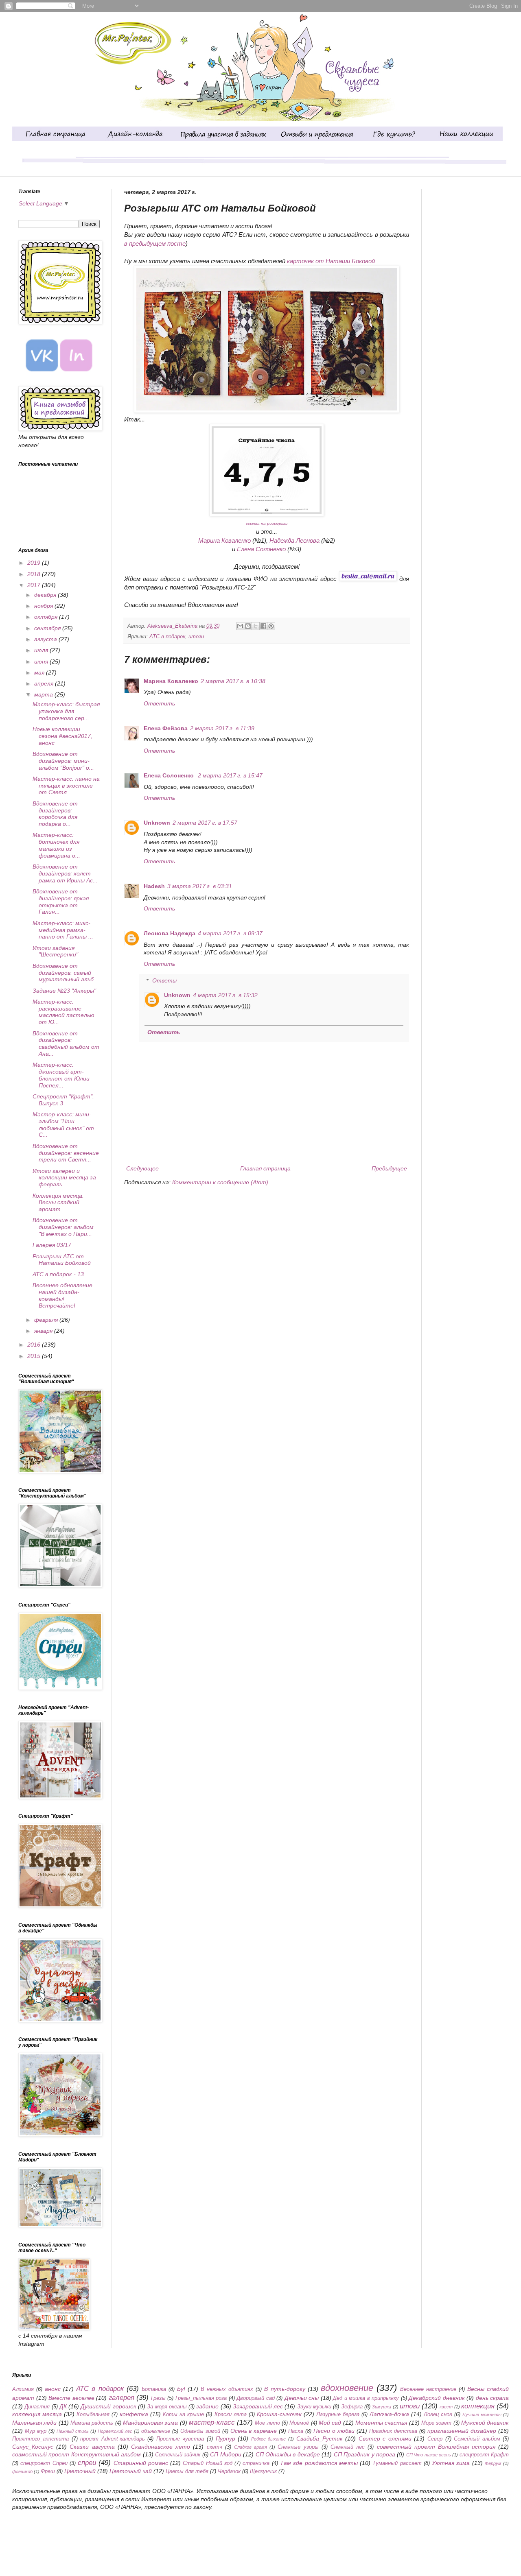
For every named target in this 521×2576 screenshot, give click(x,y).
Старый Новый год (208, 2463)
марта (44, 694)
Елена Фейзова (166, 728)
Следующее (142, 1168)
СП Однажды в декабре (288, 2454)
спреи (87, 2463)
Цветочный (80, 2471)
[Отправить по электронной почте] (240, 626)
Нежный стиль (73, 2431)
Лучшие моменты (482, 2414)
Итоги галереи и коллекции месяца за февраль (64, 1178)
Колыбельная (93, 2414)
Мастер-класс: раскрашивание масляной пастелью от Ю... (63, 1012)
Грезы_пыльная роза (201, 2398)
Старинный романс (141, 2463)
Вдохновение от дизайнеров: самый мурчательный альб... (66, 973)
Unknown (157, 823)
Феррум (493, 2463)
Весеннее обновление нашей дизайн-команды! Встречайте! (62, 1295)
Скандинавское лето (161, 2447)
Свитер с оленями (385, 2438)
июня (42, 661)
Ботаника (154, 2389)
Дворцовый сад (256, 2398)
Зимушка (382, 2407)
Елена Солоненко (261, 549)
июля (42, 650)
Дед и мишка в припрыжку (366, 2398)
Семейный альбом (477, 2439)
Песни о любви (334, 2431)
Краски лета (231, 2414)
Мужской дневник (485, 2423)
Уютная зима (451, 2463)
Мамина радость (92, 2423)
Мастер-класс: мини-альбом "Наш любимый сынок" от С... (63, 1124)
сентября (48, 628)
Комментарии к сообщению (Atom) (220, 1182)
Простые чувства (180, 2439)
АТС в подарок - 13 (58, 1274)
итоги (196, 637)
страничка (256, 2463)
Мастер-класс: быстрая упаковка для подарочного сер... (66, 711)
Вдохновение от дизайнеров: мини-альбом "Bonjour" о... (63, 761)
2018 (35, 574)
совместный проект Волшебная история (436, 2447)
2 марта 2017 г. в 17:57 (205, 823)
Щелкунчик (263, 2471)
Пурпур (225, 2438)
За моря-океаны (167, 2407)
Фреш (48, 2471)
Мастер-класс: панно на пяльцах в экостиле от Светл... (66, 786)
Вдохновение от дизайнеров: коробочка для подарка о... (55, 814)
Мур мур (36, 2431)
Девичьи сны (302, 2398)
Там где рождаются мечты (319, 2463)
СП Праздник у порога (364, 2454)
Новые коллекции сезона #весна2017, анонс (62, 736)
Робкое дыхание (269, 2439)
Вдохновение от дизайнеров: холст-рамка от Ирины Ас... (65, 873)
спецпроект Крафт (484, 2455)
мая (40, 672)
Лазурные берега (338, 2414)
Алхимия (23, 2389)
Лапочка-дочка (389, 2414)
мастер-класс (212, 2422)
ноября (44, 606)
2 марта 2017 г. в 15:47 (230, 775)
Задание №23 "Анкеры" (64, 991)
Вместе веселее (71, 2398)
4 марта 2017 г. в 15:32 (225, 995)
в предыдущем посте (155, 243)
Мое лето (267, 2423)
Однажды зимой (200, 2431)
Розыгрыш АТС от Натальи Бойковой (62, 1260)
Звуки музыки (314, 2407)
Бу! (181, 2389)
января (44, 1331)
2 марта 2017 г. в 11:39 (222, 728)
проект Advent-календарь (113, 2439)
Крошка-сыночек (279, 2414)
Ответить (159, 703)
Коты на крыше (183, 2414)
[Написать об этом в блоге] (248, 626)
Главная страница (265, 1168)
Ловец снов (438, 2414)
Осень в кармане (254, 2431)
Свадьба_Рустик (320, 2438)
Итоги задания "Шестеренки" (55, 951)
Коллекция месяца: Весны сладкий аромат (58, 1203)
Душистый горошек (108, 2406)
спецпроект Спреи (44, 2463)
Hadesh (154, 886)
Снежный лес (348, 2447)
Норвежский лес (115, 2431)
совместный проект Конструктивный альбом (77, 2454)
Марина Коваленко (224, 540)
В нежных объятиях (227, 2389)
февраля (47, 1320)
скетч (215, 2447)
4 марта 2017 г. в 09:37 (230, 933)
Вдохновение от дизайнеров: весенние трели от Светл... (66, 1153)
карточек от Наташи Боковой (331, 261)
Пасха (296, 2431)
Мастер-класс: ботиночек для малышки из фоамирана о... (56, 845)
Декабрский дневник (437, 2398)
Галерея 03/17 (52, 1245)
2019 (35, 563)
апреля (45, 683)
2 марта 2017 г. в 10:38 (233, 681)
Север (435, 2439)
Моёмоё (299, 2423)
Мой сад (330, 2423)
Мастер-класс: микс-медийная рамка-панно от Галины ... (63, 930)
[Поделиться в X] (256, 626)
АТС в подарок (167, 637)
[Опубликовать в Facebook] (263, 626)
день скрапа (493, 2398)
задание (207, 2406)
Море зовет (436, 2423)
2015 (35, 1356)
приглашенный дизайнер (462, 2431)
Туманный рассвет (397, 2463)
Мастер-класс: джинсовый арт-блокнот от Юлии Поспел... (61, 1075)
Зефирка (352, 2407)
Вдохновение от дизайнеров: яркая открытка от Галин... (61, 902)
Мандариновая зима (150, 2423)
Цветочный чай (131, 2471)
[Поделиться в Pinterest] (271, 626)
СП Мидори (225, 2454)
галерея (121, 2398)
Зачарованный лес (258, 2406)
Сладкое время (251, 2447)
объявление (156, 2431)
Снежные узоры (298, 2447)
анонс (53, 2389)
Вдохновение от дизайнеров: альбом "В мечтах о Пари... (63, 1227)
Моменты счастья (381, 2423)
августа (46, 639)
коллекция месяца (37, 2414)
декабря (46, 595)
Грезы (158, 2398)
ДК (63, 2406)
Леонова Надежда (170, 933)
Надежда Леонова (294, 540)
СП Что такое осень (429, 2455)
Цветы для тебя (187, 2471)
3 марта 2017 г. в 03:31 (200, 886)
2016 (35, 1345)
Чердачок (229, 2471)
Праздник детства (393, 2431)
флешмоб (22, 2471)
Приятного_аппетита (40, 2439)
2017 (35, 585)
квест (446, 2407)
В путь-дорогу (285, 2389)
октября (47, 617)
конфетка (134, 2414)
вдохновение (347, 2388)
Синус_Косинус (33, 2447)
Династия (37, 2407)
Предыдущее (389, 1168)
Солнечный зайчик (178, 2455)
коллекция (478, 2406)
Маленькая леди (34, 2423)
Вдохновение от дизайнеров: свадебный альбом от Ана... (66, 1043)
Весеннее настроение (428, 2389)
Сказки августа (92, 2447)
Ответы (164, 980)
